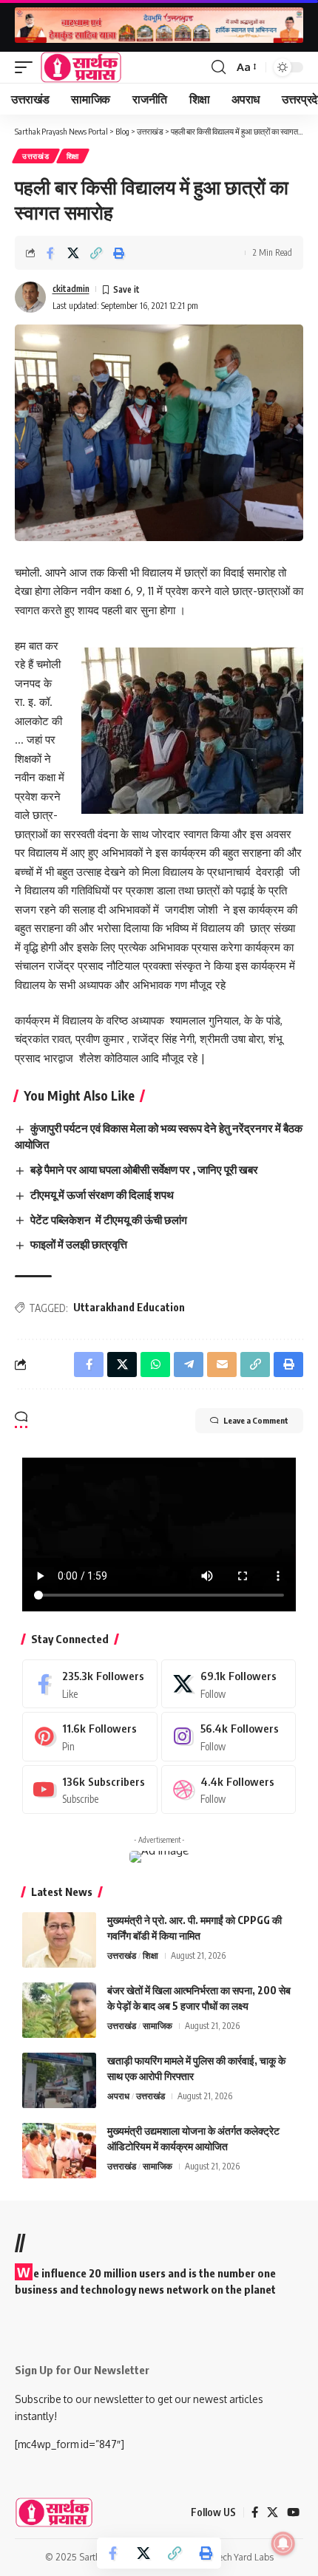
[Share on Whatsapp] (155, 1365)
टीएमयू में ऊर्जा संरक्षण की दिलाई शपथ (102, 1194)
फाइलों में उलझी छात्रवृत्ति (79, 1244)
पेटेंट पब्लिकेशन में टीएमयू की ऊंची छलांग (109, 1220)
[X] (229, 1684)
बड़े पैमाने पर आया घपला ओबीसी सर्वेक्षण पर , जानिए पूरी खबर (144, 1169)
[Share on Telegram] (189, 1365)
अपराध (118, 2096)
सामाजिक (158, 2026)
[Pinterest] (90, 1736)
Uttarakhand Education (129, 1307)
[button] (27, 67)
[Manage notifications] (283, 2543)
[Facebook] (90, 1684)
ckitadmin (71, 289)
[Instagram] (229, 1736)
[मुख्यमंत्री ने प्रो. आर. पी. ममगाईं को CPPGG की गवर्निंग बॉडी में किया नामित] (59, 1940)
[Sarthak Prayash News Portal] (81, 67)
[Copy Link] (96, 253)
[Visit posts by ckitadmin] (30, 297)
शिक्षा (73, 156)
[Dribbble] (229, 1790)
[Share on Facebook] (50, 253)
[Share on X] (73, 253)
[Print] (119, 253)
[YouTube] (293, 2512)
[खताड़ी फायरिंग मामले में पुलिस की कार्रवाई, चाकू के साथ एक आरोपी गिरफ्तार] (59, 2080)
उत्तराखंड (36, 156)
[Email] (222, 1365)
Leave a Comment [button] (256, 1420)
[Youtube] (90, 1790)
